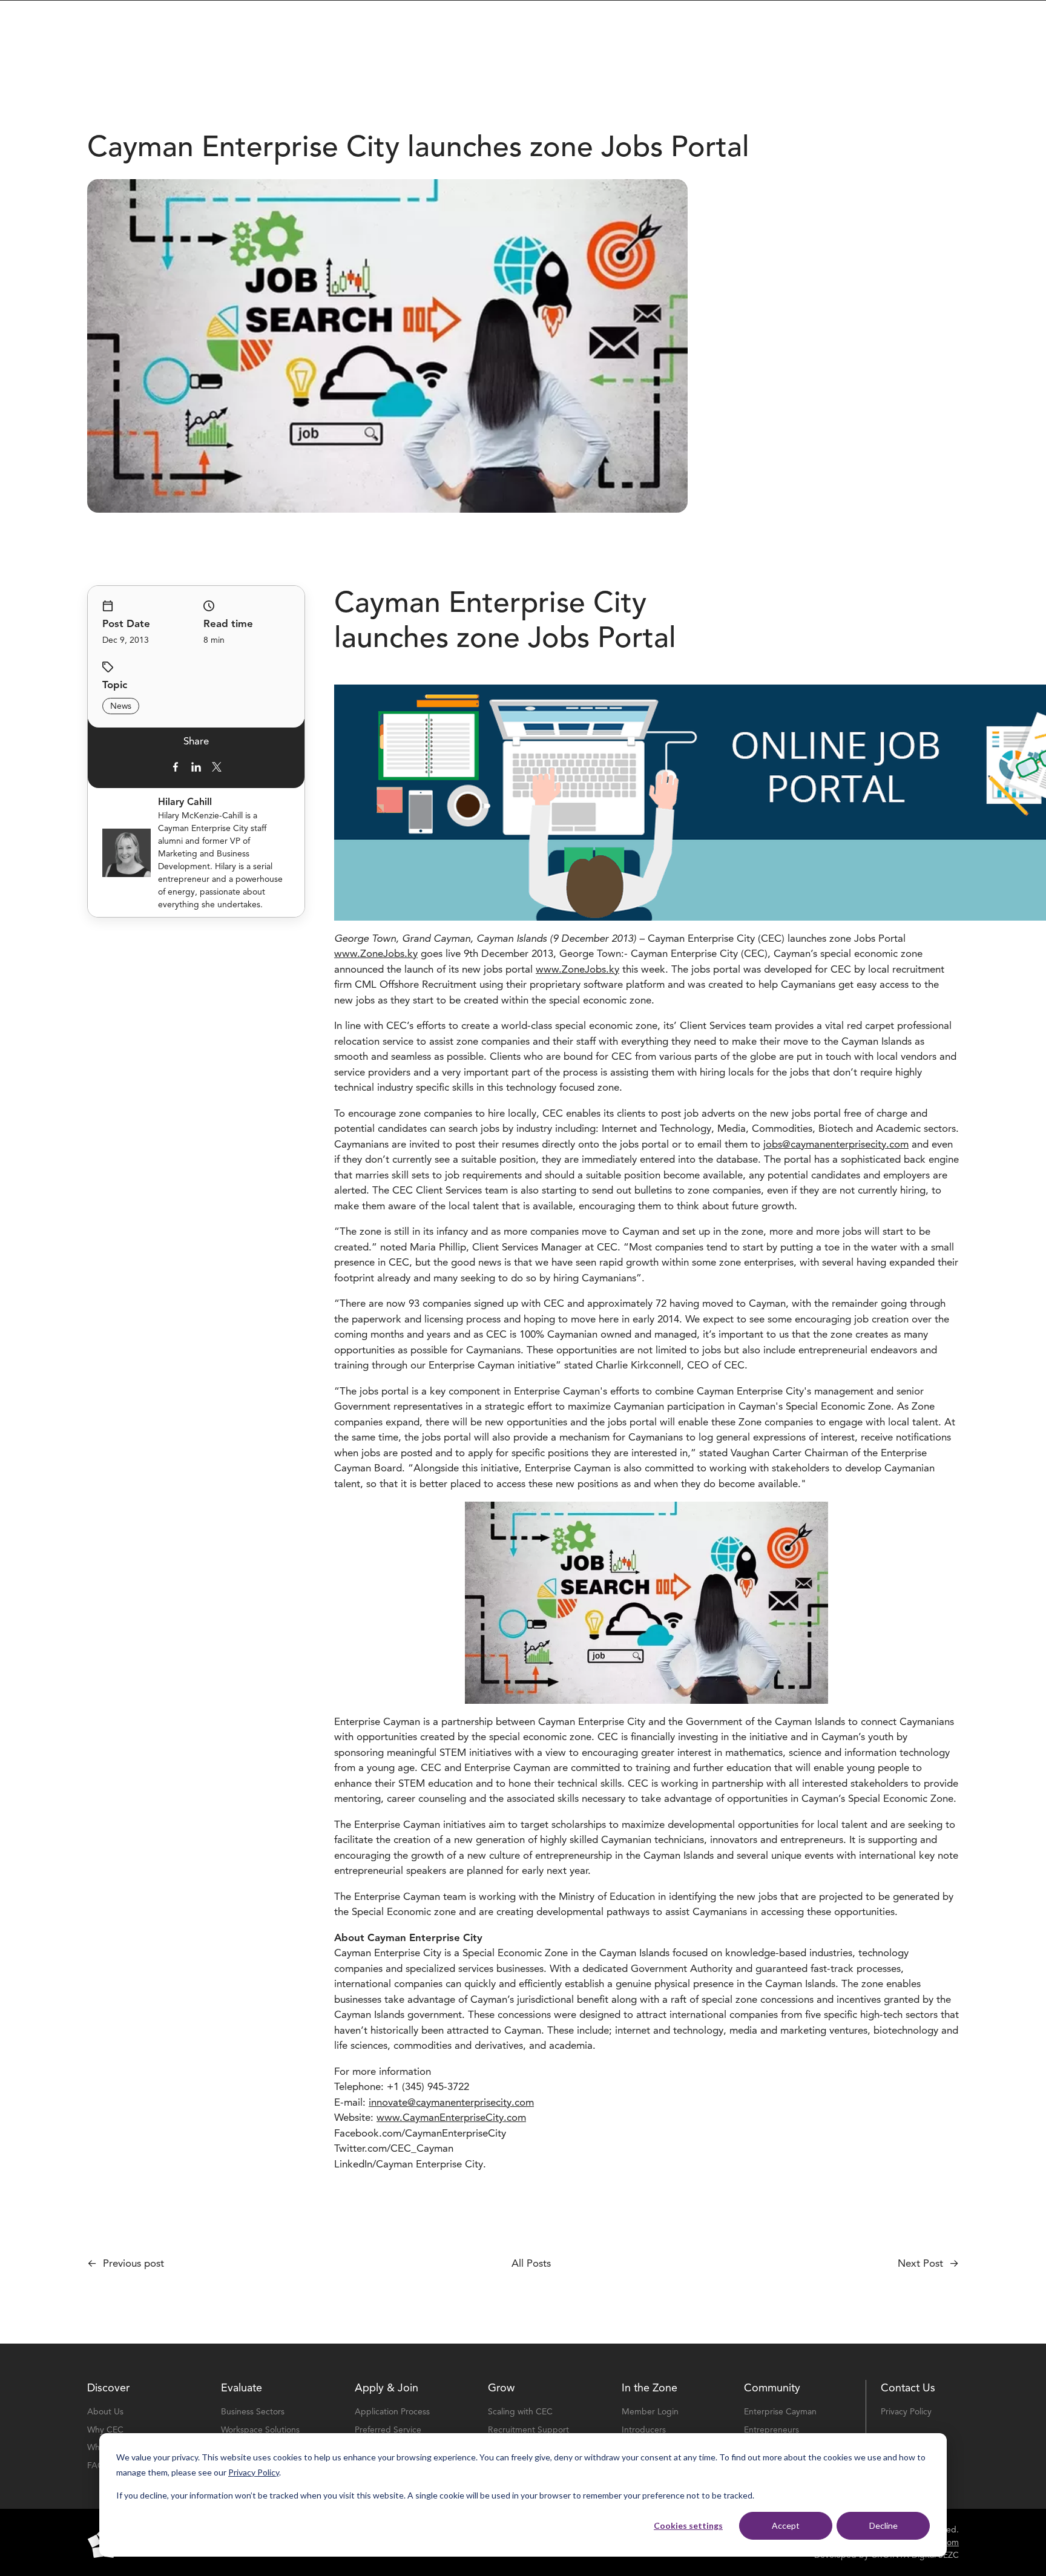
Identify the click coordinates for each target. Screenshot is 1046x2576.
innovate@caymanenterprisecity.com (451, 2102)
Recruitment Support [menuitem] (528, 2430)
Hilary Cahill (185, 802)
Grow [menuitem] (501, 2388)
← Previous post (126, 2263)
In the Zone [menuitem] (650, 2388)
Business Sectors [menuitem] (253, 2412)
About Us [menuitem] (105, 2412)
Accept (786, 2525)
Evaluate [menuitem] (242, 2388)
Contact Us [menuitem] (908, 2388)
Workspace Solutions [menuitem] (260, 2430)
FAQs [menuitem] (98, 2466)
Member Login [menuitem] (650, 2412)
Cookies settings (688, 2525)
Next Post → (928, 2263)
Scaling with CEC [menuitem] (520, 2412)
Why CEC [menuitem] (105, 2430)
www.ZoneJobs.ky (376, 954)
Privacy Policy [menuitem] (906, 2412)
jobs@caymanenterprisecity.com (836, 1144)
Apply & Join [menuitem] (386, 2388)
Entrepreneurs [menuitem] (771, 2430)
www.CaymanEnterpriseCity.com (451, 2118)
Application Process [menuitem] (392, 2412)
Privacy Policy (254, 2472)
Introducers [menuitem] (644, 2430)
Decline (883, 2525)
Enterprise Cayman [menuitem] (780, 2412)
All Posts (531, 2263)
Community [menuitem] (772, 2388)
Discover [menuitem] (108, 2388)
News (121, 706)
